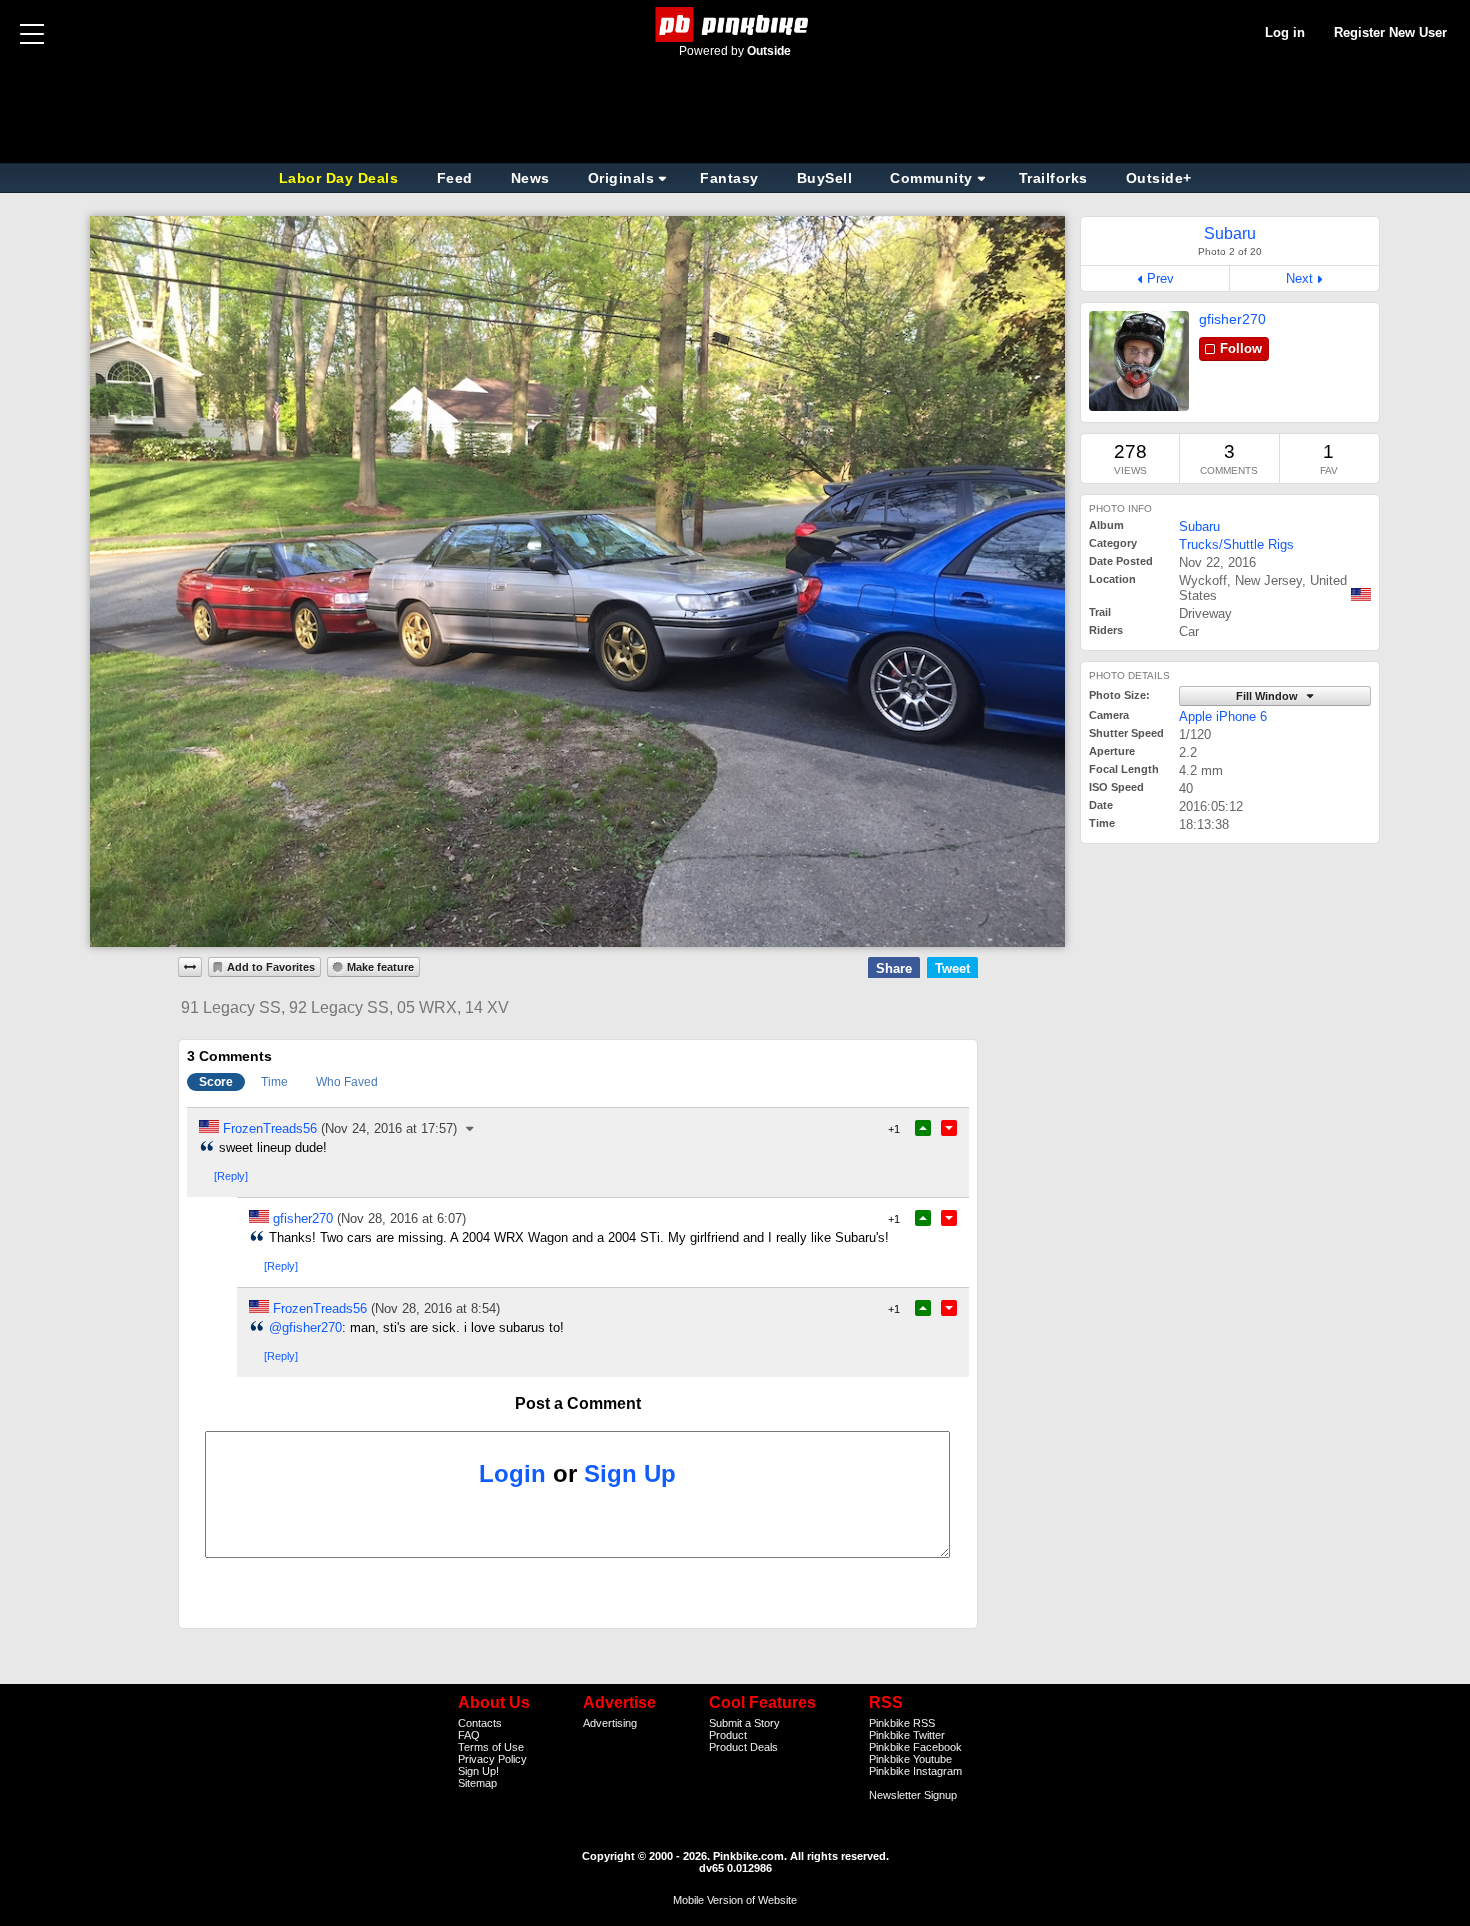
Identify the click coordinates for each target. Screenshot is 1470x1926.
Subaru (1199, 526)
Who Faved (347, 1082)
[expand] (190, 967)
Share (894, 968)
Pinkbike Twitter (907, 1735)
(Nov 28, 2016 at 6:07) (401, 1218)
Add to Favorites (271, 967)
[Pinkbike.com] (735, 24)
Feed (455, 178)
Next (1299, 278)
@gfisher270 (305, 1327)
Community (931, 178)
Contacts (480, 1723)
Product (728, 1735)
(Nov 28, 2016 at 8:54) (435, 1308)
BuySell (825, 178)
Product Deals (743, 1747)
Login (512, 1473)
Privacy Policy (492, 1759)
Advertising (610, 1723)
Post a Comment (578, 1403)
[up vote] (923, 1128)
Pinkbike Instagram (915, 1771)
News (530, 178)
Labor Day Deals (341, 178)
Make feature (380, 967)
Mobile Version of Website (735, 1900)
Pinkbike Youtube (910, 1759)
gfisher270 (1232, 319)
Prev (1160, 278)
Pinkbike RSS (902, 1723)
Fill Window (1268, 696)
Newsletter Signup (913, 1795)
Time (274, 1082)
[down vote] (949, 1128)
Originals (621, 178)
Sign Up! (478, 1771)
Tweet (952, 968)
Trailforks (1053, 178)
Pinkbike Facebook (915, 1747)
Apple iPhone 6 (1223, 716)
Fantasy (729, 178)
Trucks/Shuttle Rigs (1236, 544)
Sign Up (630, 1473)
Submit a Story (744, 1723)
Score (216, 1082)
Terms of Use (491, 1747)
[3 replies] (471, 1128)
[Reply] (231, 1176)
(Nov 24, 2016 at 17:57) (389, 1128)
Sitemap (477, 1783)
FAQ (469, 1735)
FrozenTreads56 (270, 1128)
